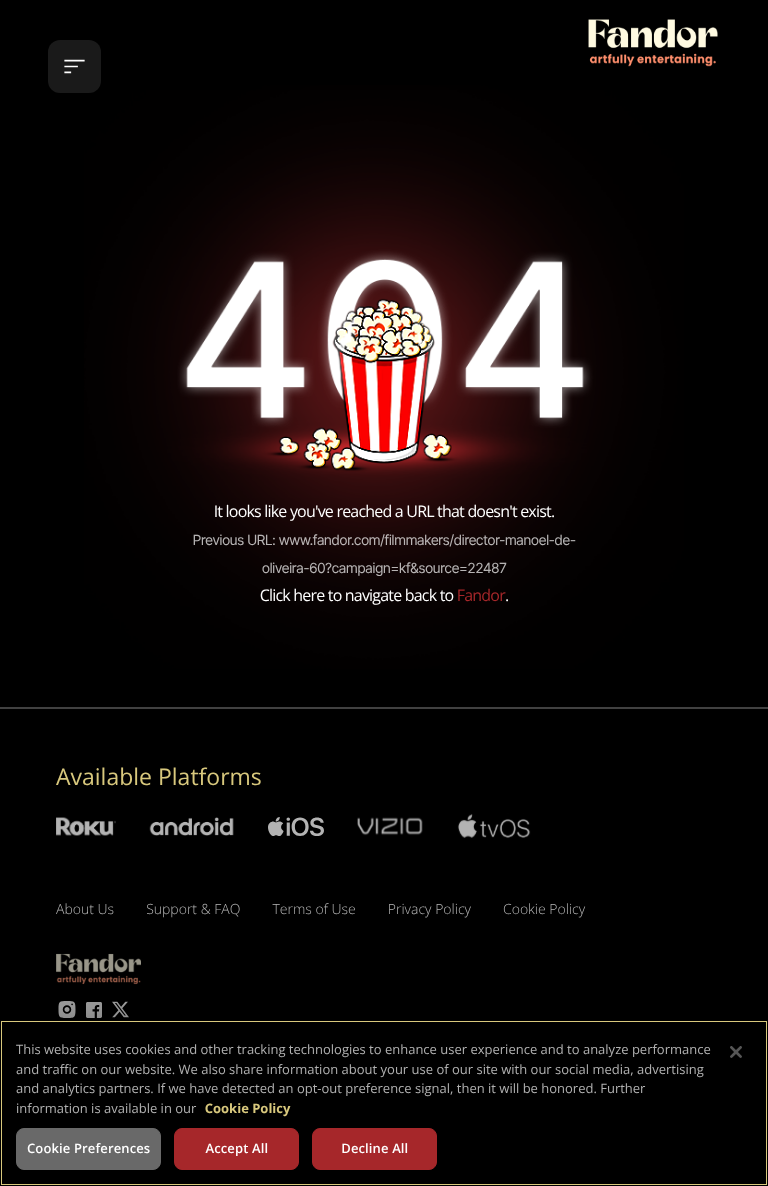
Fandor (480, 595)
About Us (85, 909)
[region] (384, 1103)
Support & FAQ (193, 909)
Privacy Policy (429, 909)
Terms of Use (313, 909)
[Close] (736, 1052)
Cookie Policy (544, 909)
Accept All (236, 1148)
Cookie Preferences (88, 1148)
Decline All (374, 1148)
